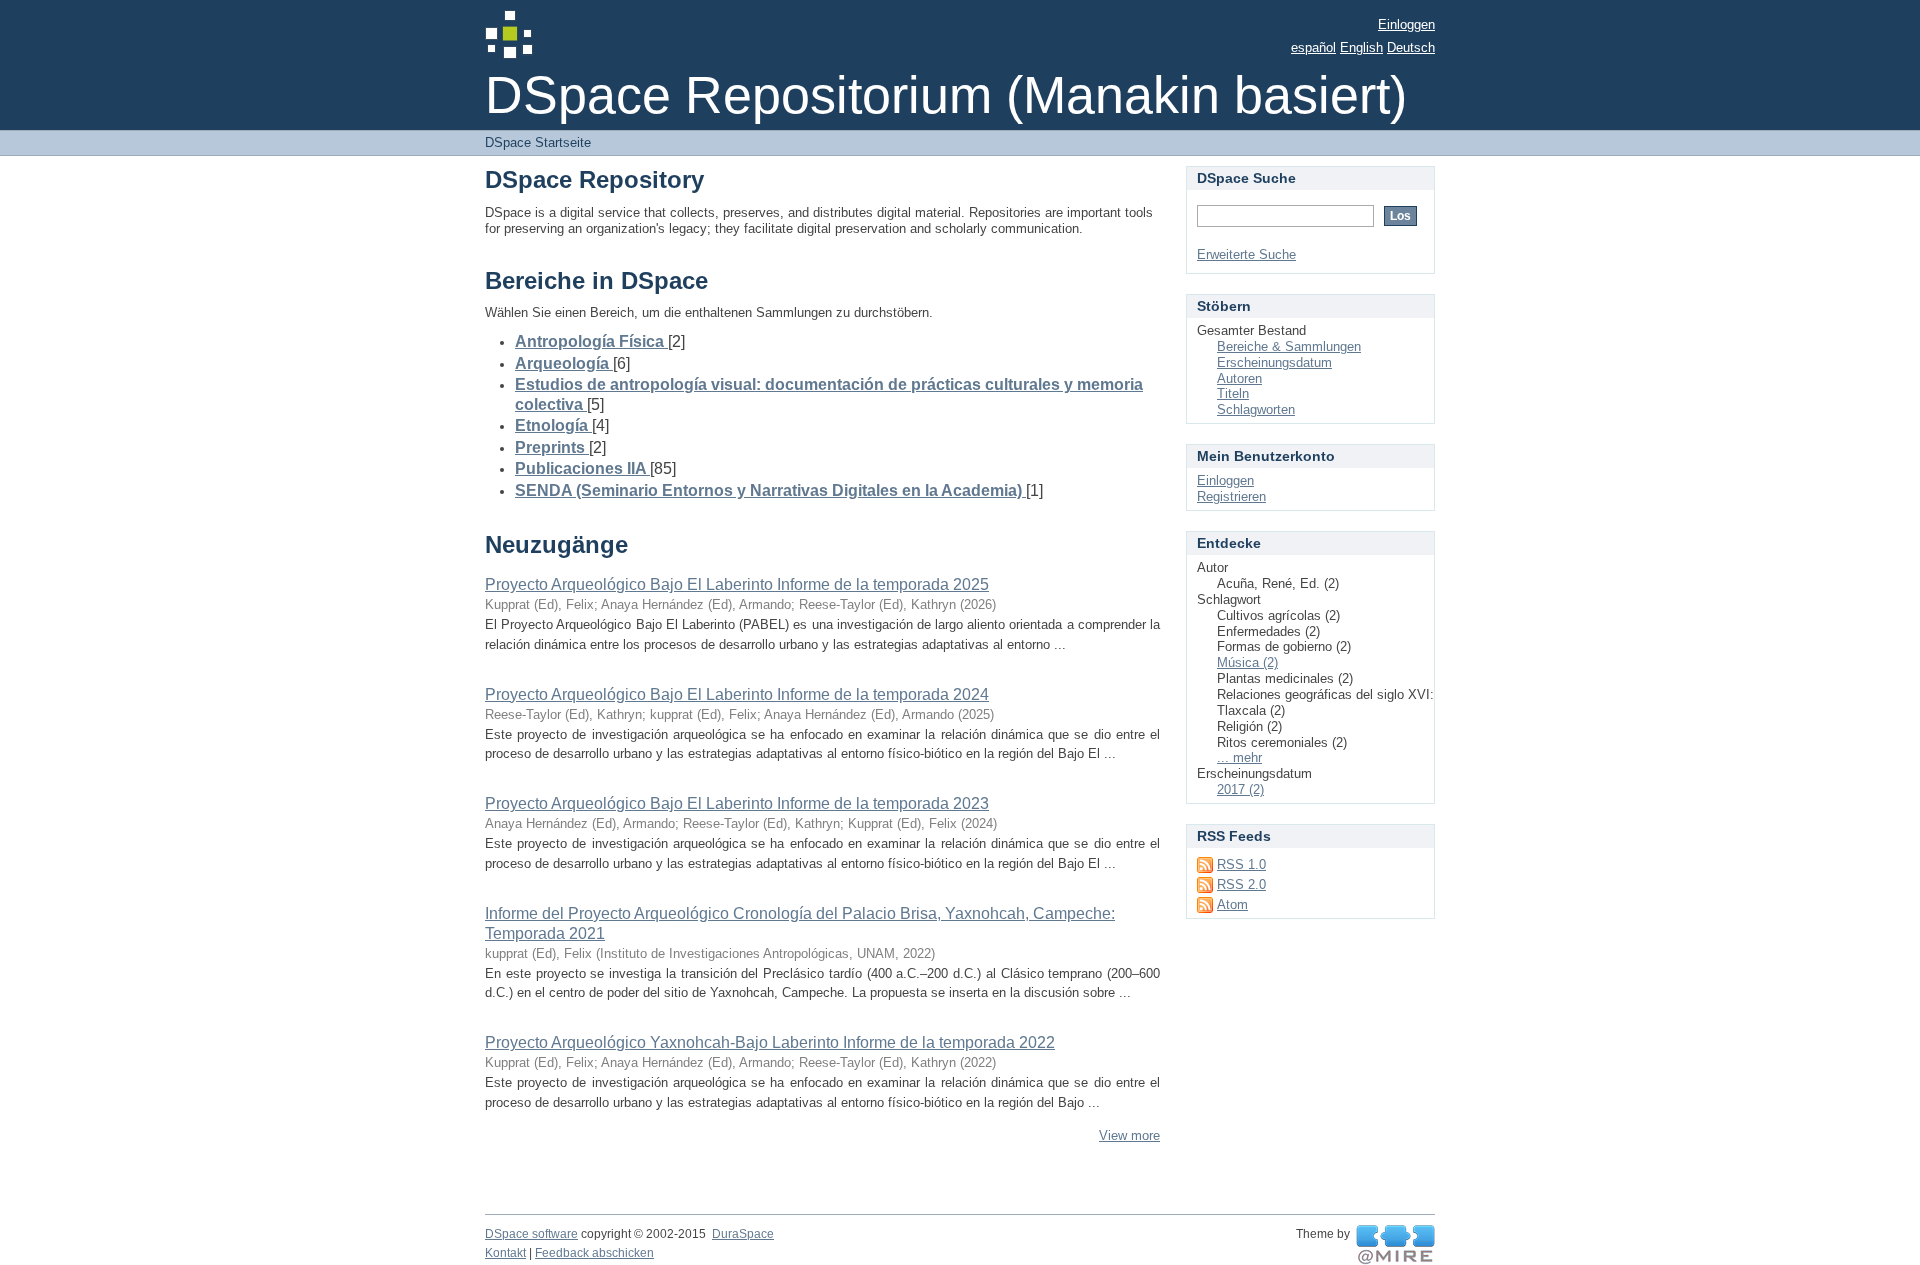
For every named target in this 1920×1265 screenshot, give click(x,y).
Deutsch (1411, 47)
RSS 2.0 (1241, 884)
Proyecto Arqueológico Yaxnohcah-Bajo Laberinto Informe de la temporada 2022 (770, 1042)
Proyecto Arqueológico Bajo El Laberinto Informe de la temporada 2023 (737, 803)
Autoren (1239, 378)
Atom (1232, 904)
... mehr (1239, 757)
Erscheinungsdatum (1274, 362)
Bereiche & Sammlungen (1289, 346)
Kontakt (505, 1253)
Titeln (1233, 393)
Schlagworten (1256, 409)
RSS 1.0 (1241, 864)
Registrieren (1231, 496)
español (1313, 47)
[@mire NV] (1395, 1245)
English (1361, 47)
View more (1129, 1135)
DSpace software (531, 1234)
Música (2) (1247, 662)
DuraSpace (743, 1234)
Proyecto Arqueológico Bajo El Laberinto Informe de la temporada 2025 (737, 584)
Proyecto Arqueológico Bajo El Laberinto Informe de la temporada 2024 (737, 694)
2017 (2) (1240, 789)
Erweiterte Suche (1246, 254)
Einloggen (1406, 24)
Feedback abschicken (594, 1253)
